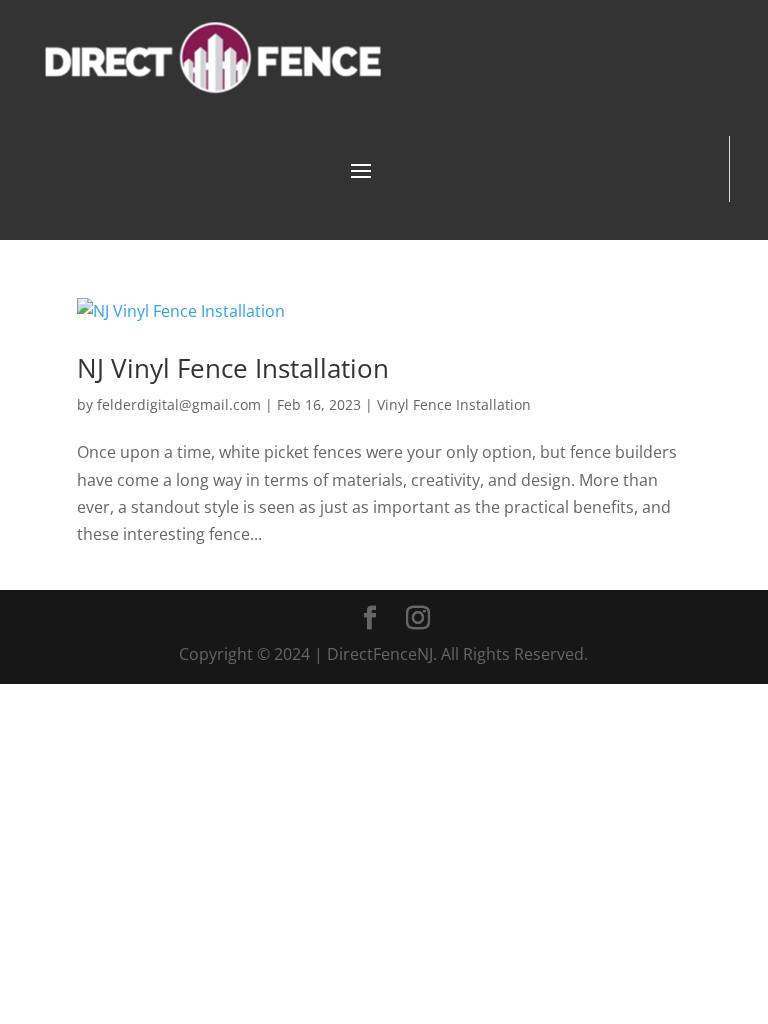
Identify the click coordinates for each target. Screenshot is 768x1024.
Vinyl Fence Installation (454, 404)
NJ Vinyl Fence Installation (233, 368)
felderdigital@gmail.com (179, 404)
